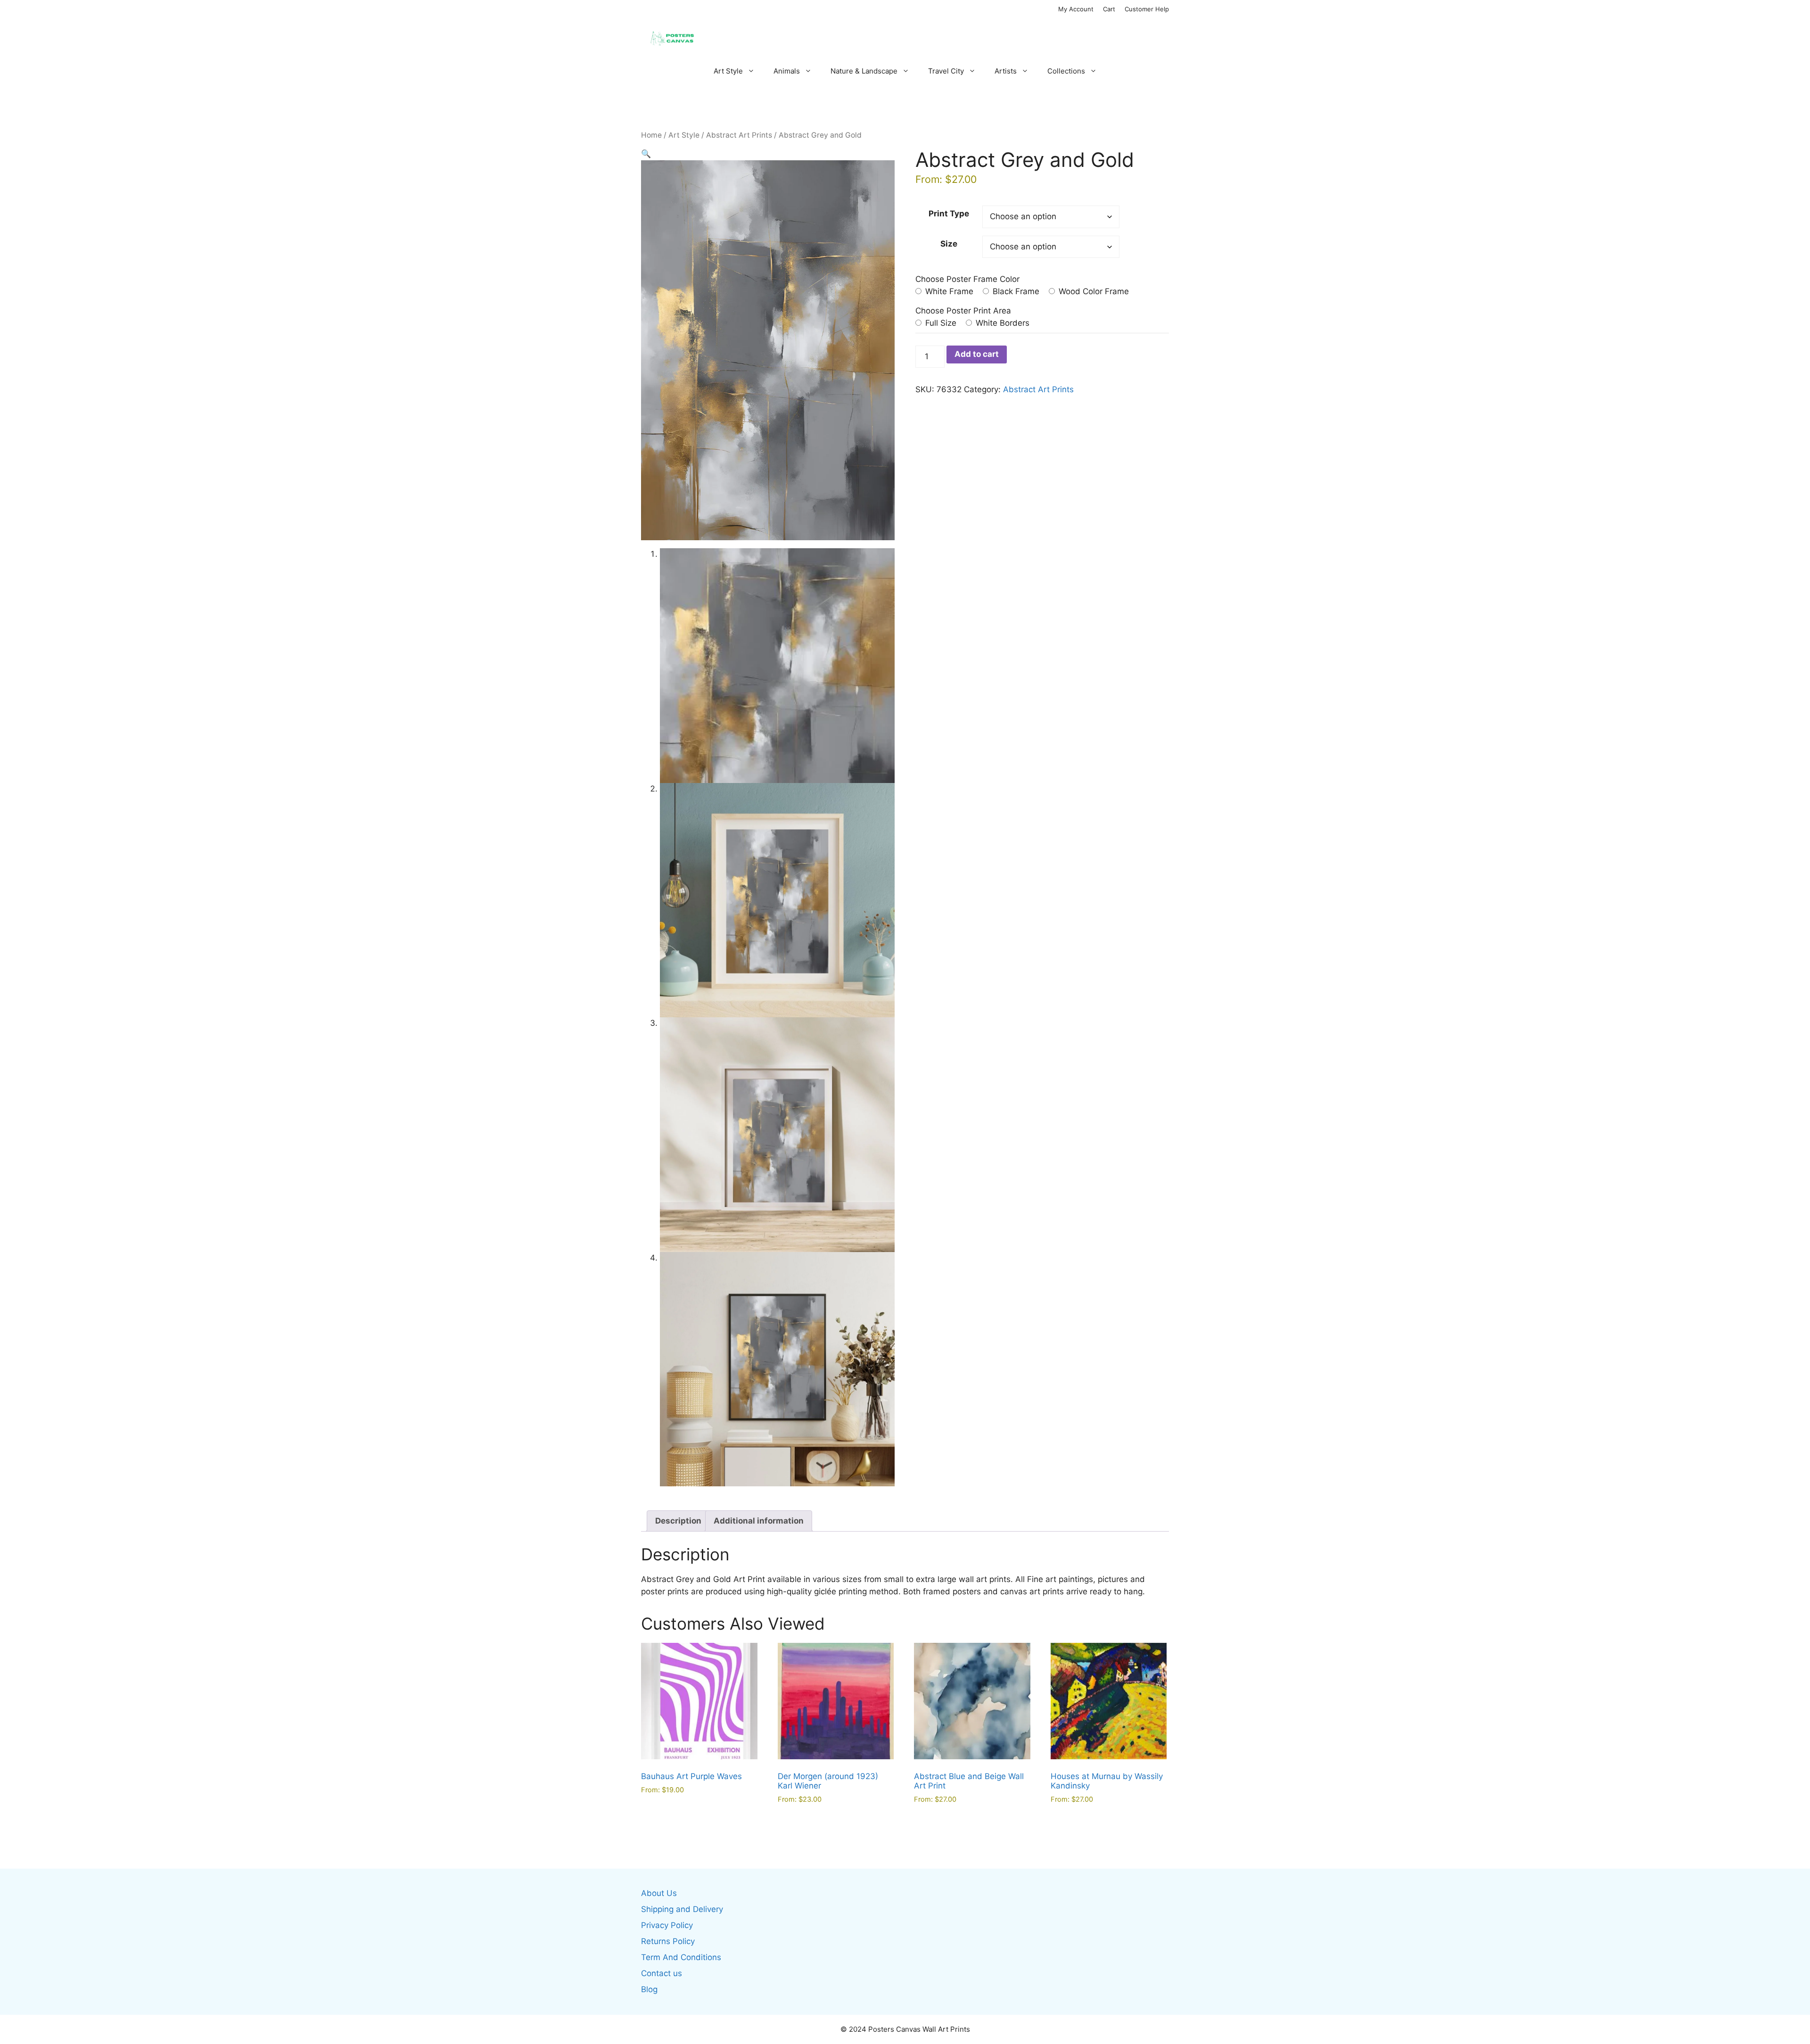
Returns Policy (668, 1941)
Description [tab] (678, 1521)
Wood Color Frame (1093, 291)
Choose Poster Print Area (963, 311)
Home (651, 135)
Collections (1066, 71)
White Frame (948, 291)
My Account (1076, 9)
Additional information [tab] (759, 1521)
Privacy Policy (667, 1925)
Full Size (940, 323)
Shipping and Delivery (682, 1909)
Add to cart (977, 354)
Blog (649, 1989)
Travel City (946, 71)
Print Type (949, 214)
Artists (1006, 71)
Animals (787, 71)
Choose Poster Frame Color (967, 279)
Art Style (728, 71)
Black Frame (1015, 291)
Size (949, 244)
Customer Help (1147, 9)
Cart (1109, 9)
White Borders (1001, 323)
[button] (646, 154)
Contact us (662, 1973)
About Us (659, 1893)
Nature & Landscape (864, 71)
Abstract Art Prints (739, 135)
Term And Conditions (681, 1957)
